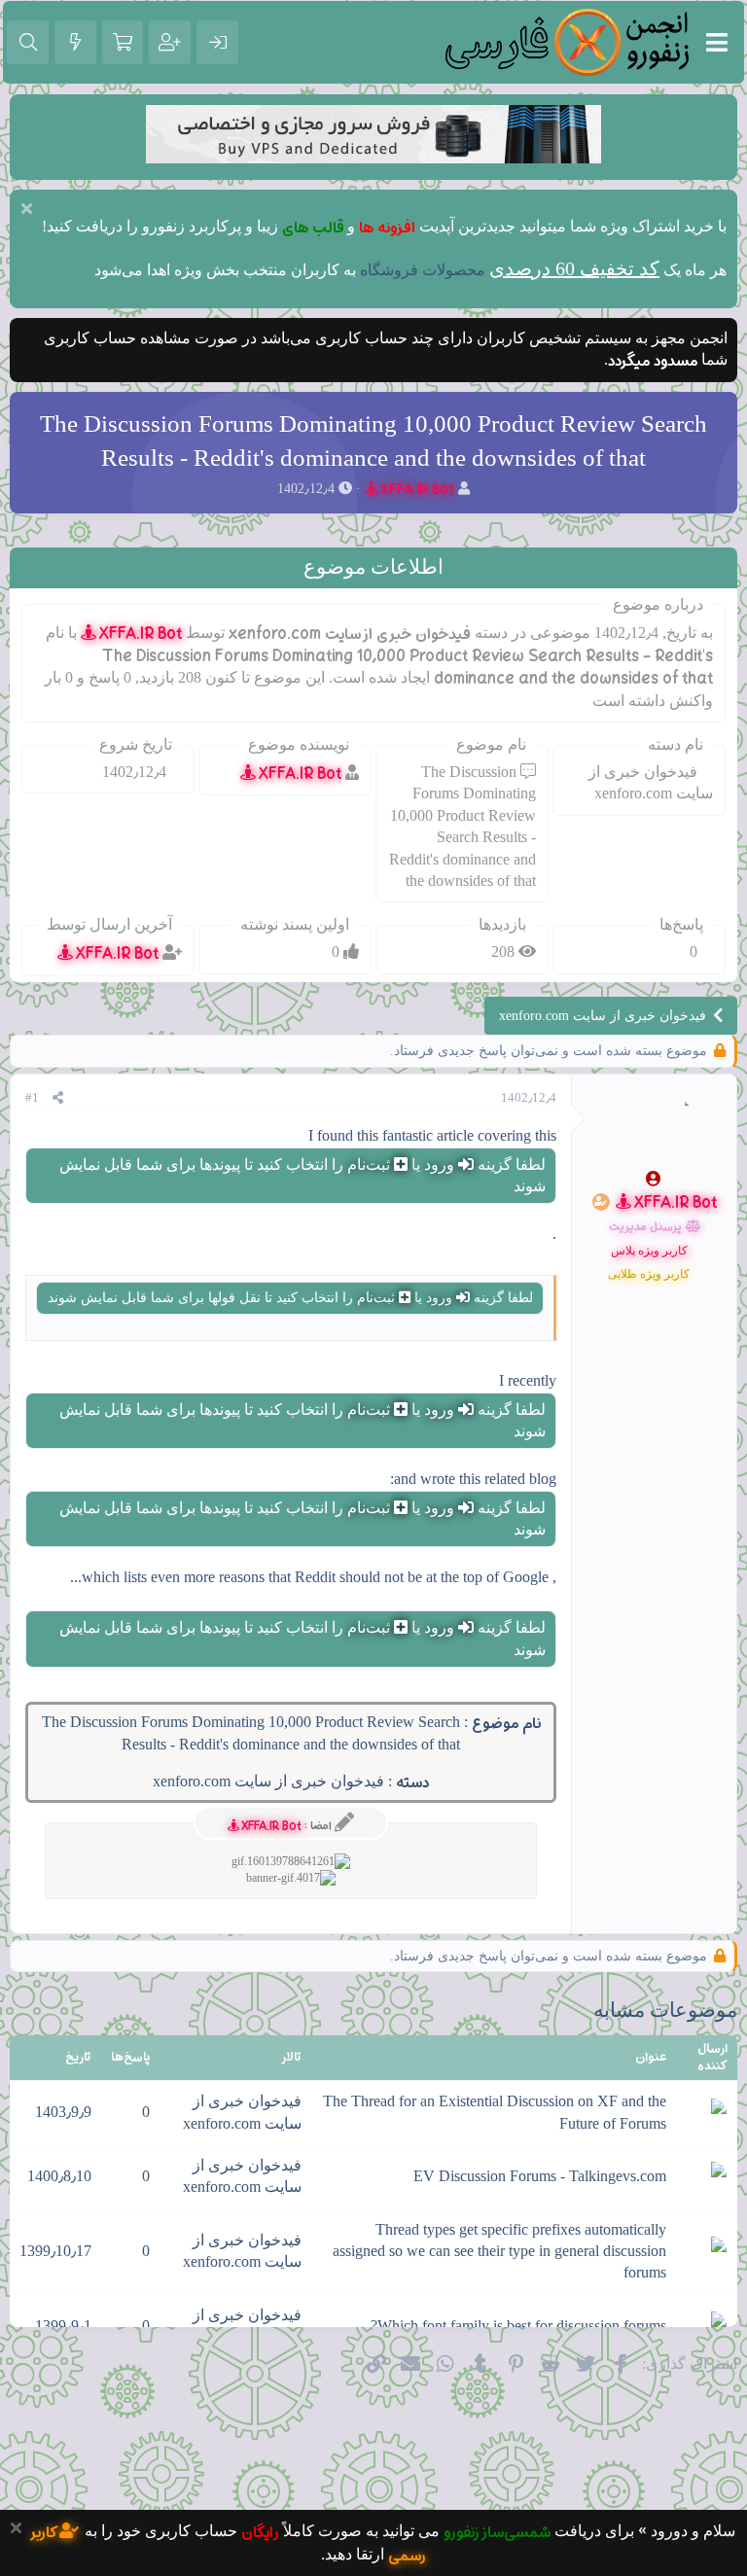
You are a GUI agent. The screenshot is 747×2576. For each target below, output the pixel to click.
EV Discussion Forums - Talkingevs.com (540, 2176)
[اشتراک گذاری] (58, 1098)
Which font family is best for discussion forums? (518, 2326)
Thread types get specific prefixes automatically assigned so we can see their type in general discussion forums (499, 2251)
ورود (439, 1164)
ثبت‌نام (369, 1164)
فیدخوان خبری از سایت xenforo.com (268, 1781)
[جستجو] (28, 42)
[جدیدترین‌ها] (75, 42)
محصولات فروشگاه (423, 270)
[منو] (717, 42)
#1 (32, 1097)
